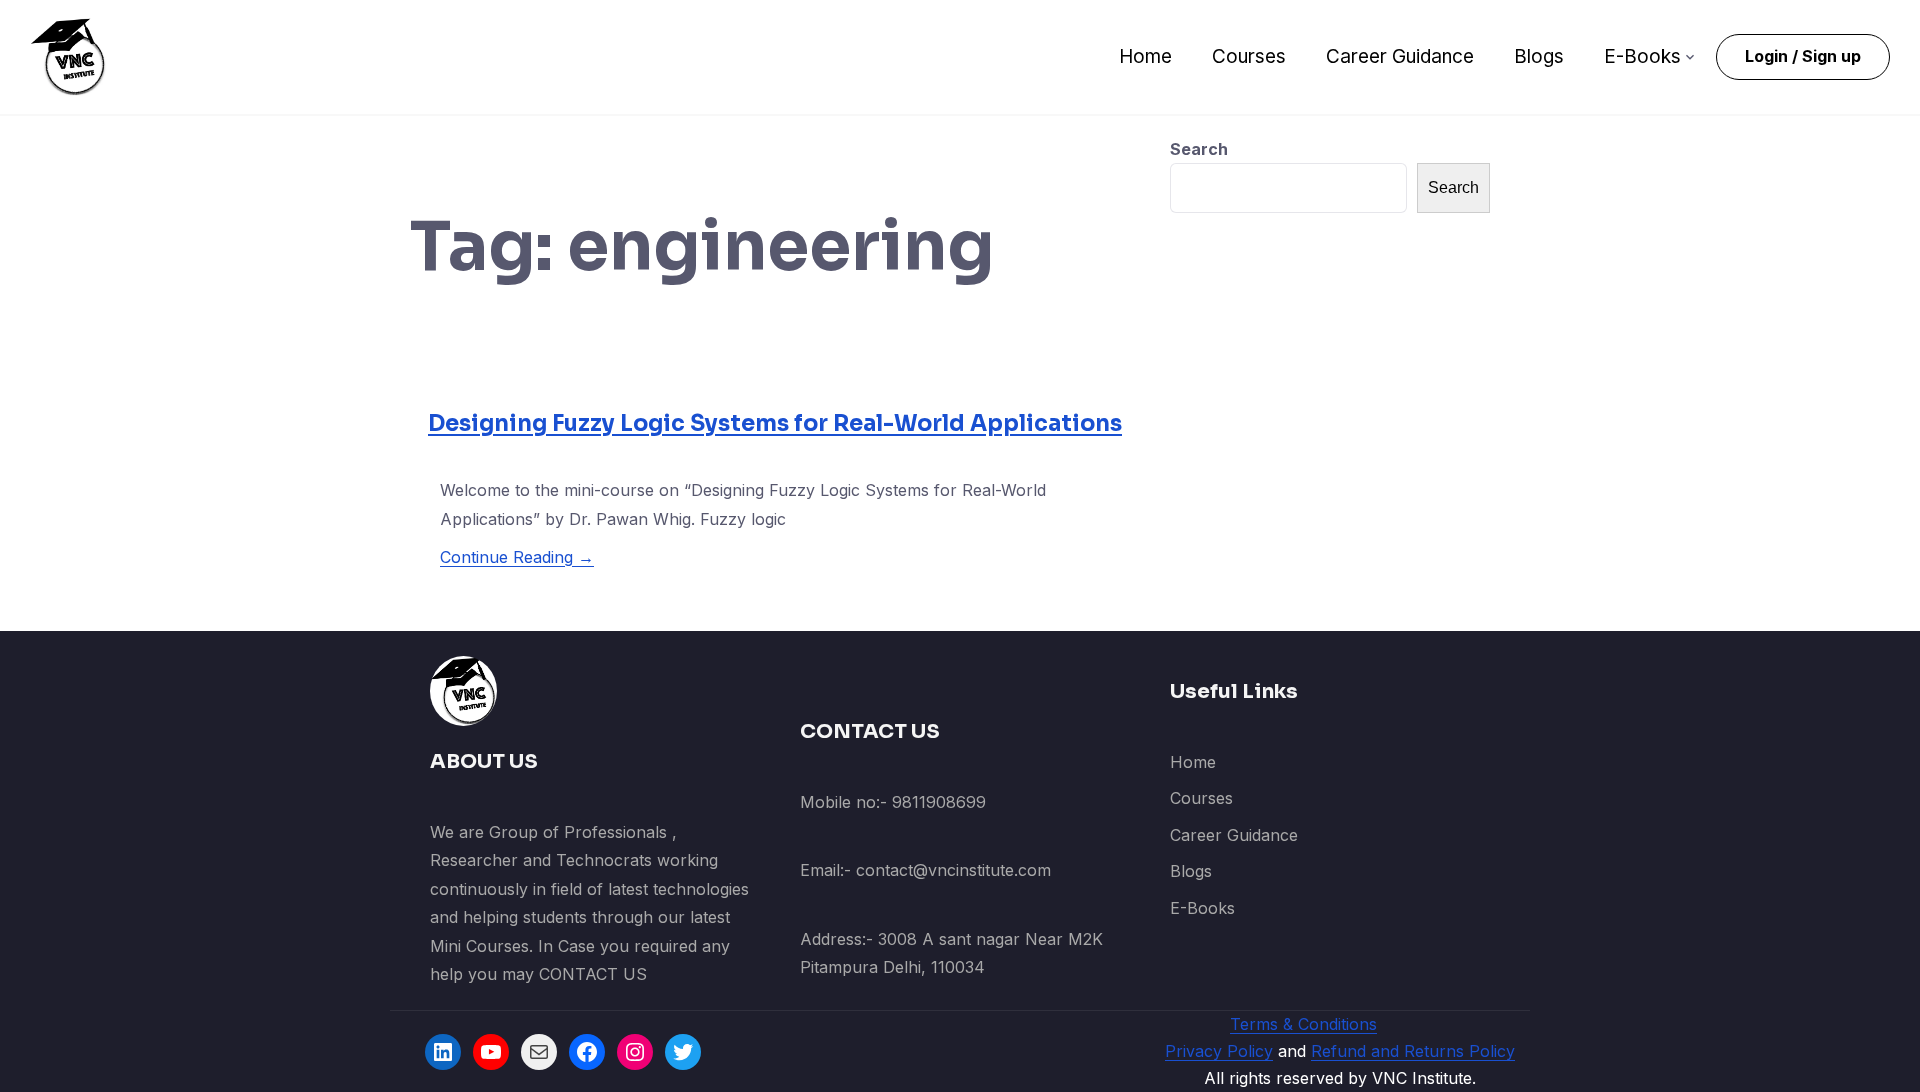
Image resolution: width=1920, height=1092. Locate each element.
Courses (1249, 56)
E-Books (1642, 56)
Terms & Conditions (1303, 1024)
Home (1145, 56)
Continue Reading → (517, 557)
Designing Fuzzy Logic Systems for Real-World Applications (775, 423)
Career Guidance (1400, 56)
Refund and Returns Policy (1413, 1051)
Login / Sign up (1803, 56)
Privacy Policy (1219, 1051)
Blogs (1539, 56)
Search (1199, 149)
